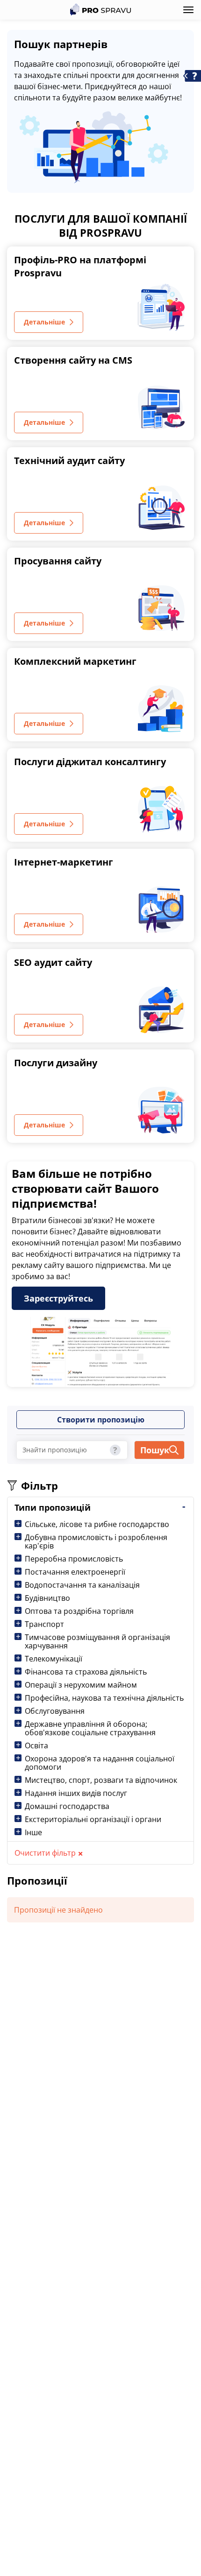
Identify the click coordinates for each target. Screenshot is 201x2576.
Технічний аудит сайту (69, 461)
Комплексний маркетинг (75, 661)
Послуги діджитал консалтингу (90, 762)
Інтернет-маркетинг (64, 862)
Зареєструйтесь (58, 1298)
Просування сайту (58, 561)
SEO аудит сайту (53, 962)
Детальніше (44, 322)
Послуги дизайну (56, 1063)
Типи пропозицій (53, 1507)
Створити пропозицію (101, 1420)
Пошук (155, 1450)
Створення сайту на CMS (73, 360)
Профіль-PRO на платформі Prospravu (80, 266)
